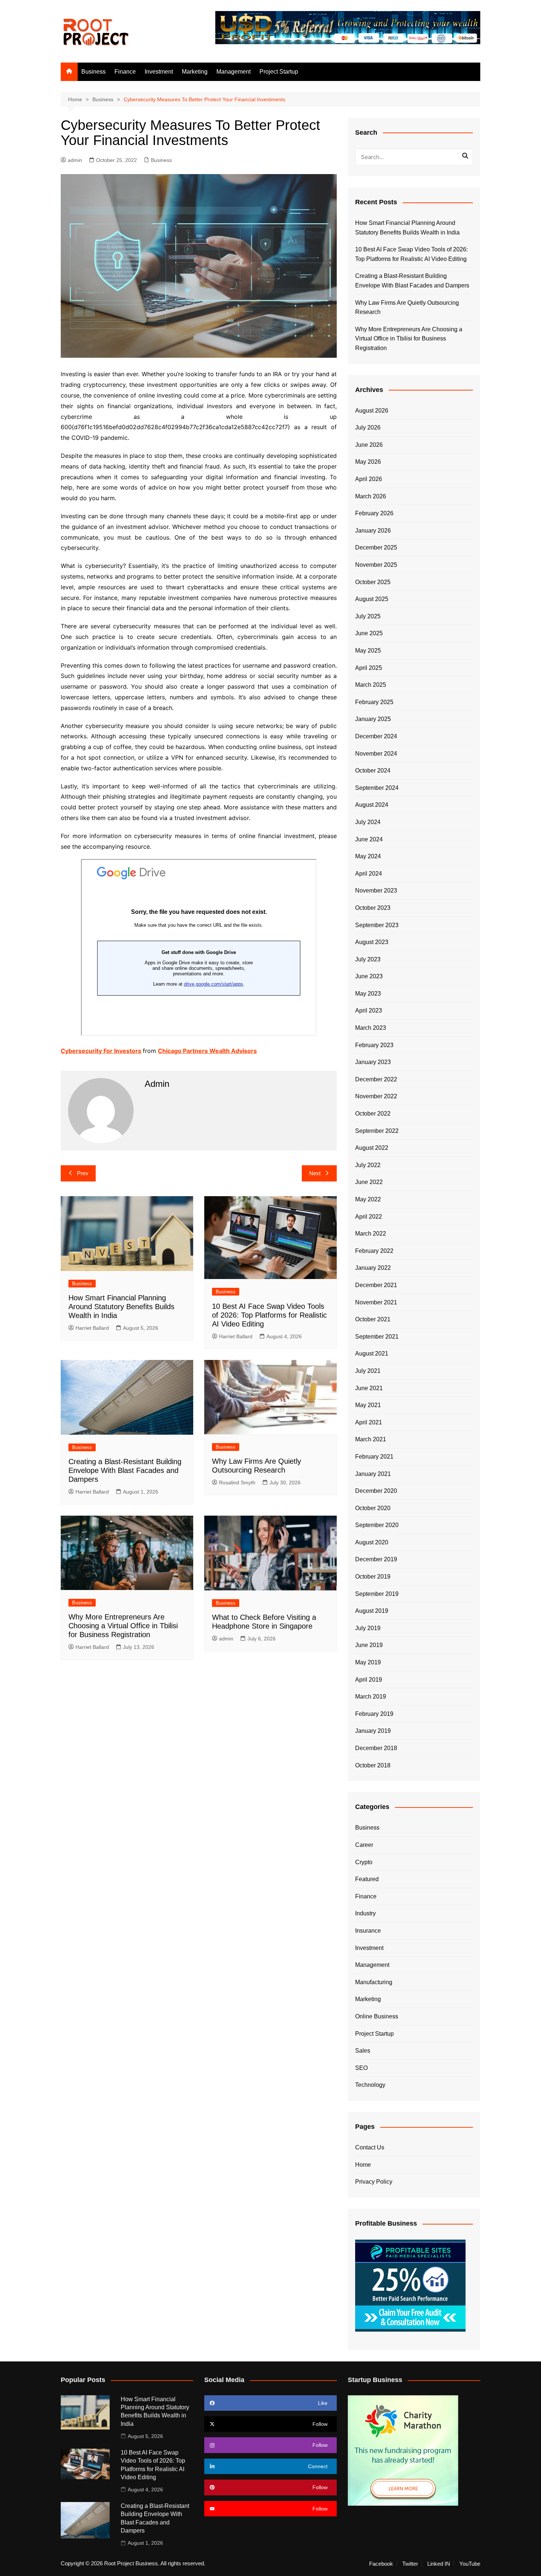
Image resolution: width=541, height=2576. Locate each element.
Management (234, 72)
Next (315, 1173)
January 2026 (373, 531)
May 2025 (368, 651)
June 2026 (369, 445)
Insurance (368, 1931)
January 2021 (373, 1474)
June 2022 (369, 1182)
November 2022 (376, 1096)
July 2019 (368, 1628)
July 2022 (368, 1165)
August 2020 (372, 1542)
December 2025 (376, 547)
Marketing (195, 72)
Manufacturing (374, 1982)
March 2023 (371, 1028)
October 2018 (373, 1765)
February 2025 (374, 702)
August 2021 (372, 1354)
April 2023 (369, 1010)
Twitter (410, 2564)
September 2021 (377, 1337)
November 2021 (376, 1302)
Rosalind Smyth (237, 1483)
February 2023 (374, 1045)
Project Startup (279, 72)
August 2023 (372, 942)
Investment (159, 72)
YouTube (470, 2564)
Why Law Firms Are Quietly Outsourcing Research (407, 308)
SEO (361, 2068)
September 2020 (377, 1525)
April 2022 (369, 1217)
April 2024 (369, 874)
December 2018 (376, 1748)
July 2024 (368, 822)
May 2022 (368, 1199)
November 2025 (376, 565)
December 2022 (376, 1079)
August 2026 (372, 411)
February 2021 (374, 1457)
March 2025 (371, 685)
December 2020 (376, 1491)
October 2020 (373, 1508)
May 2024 (368, 856)
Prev (83, 1173)
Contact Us (370, 2147)
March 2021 (371, 1439)
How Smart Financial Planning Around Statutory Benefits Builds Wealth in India (121, 1307)
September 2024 (377, 788)
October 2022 (373, 1114)
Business (93, 72)
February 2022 (374, 1251)
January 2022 (373, 1268)
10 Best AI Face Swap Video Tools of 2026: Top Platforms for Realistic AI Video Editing (269, 1315)
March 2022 (371, 1234)
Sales (363, 2051)
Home (363, 2165)
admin (75, 160)
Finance (125, 72)
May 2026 (368, 462)
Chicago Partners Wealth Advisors (207, 1051)
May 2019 (368, 1662)
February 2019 (374, 1714)
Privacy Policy (374, 2182)
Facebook (381, 2564)
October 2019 (373, 1577)
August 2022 (372, 1148)
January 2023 (373, 1062)
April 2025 (369, 668)
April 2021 (369, 1422)
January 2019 (373, 1731)
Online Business (377, 2016)
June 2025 (369, 633)
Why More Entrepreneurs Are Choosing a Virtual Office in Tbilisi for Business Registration (123, 1626)
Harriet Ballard (92, 1328)
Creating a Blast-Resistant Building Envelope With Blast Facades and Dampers (125, 1470)
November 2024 (376, 754)
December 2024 (376, 736)
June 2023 (369, 976)
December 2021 (376, 1285)
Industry (365, 1913)
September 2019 (377, 1594)
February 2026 (374, 513)
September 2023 (377, 925)
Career (364, 1845)
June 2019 (369, 1645)
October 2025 (373, 582)
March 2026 (371, 496)
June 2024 (369, 839)
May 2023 (368, 994)
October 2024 (373, 771)
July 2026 (368, 427)
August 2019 (372, 1611)
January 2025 (373, 719)
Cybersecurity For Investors (101, 1051)
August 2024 (372, 805)
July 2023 (368, 959)
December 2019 (376, 1559)
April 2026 (369, 479)
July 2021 (368, 1371)
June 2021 (369, 1388)
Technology (370, 2085)
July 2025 (368, 616)
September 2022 (377, 1131)
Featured (367, 1879)
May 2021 (368, 1405)
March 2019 (371, 1697)
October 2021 (373, 1319)
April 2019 (369, 1680)
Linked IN (439, 2564)
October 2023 (373, 908)
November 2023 (376, 891)
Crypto (364, 1862)
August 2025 (372, 599)
